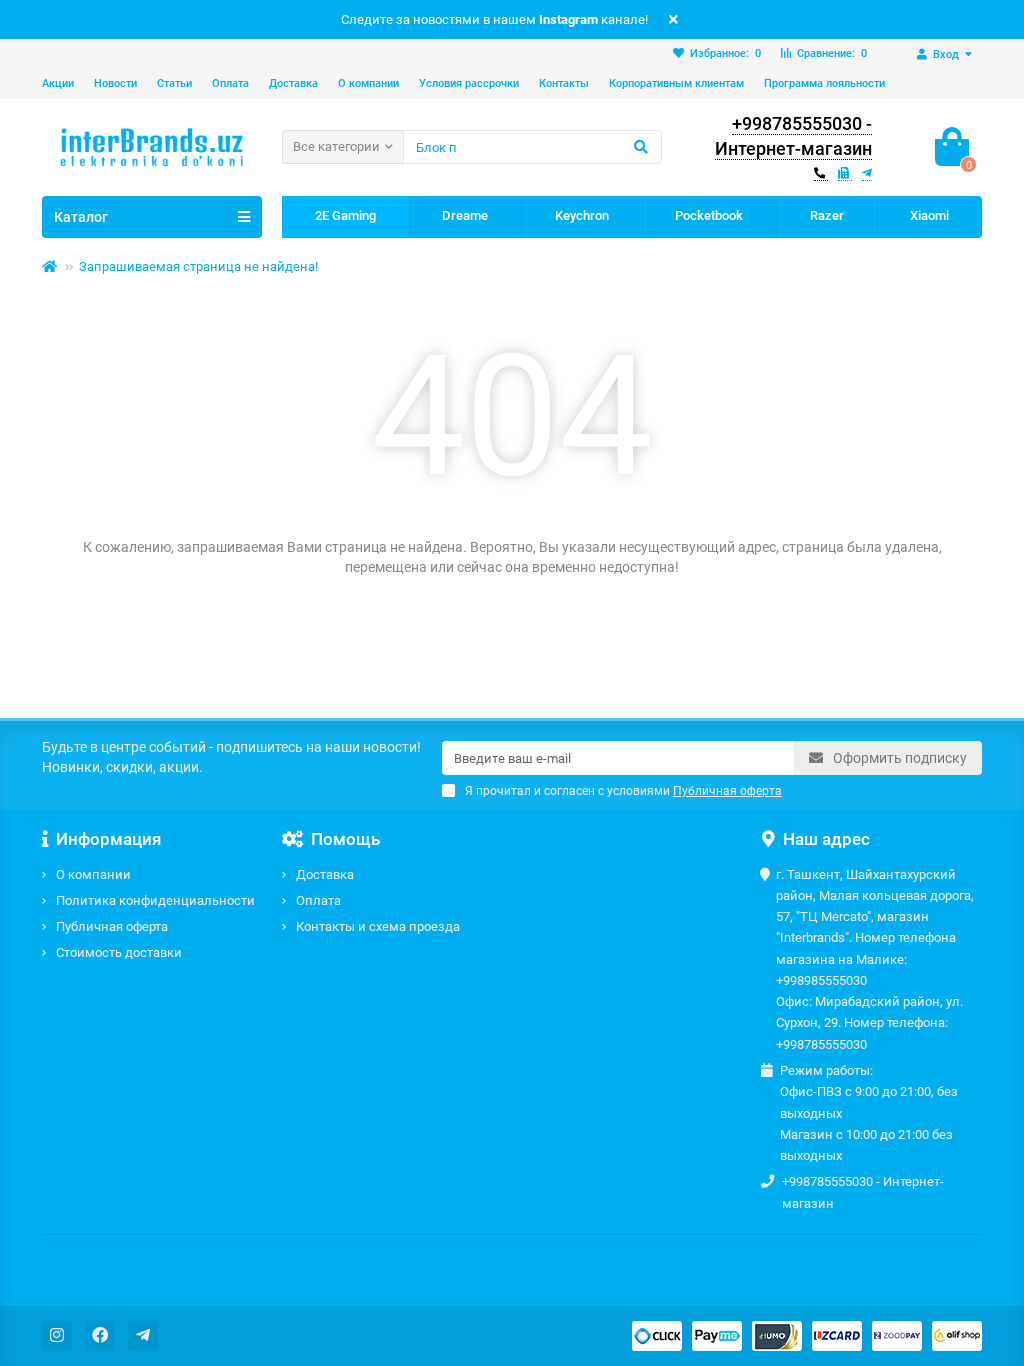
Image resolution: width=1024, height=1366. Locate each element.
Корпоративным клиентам (676, 83)
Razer (827, 215)
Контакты (564, 83)
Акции (58, 83)
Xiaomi (929, 215)
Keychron (582, 215)
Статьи (174, 83)
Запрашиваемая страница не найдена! (198, 266)
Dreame (465, 215)
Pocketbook (709, 215)
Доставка (293, 83)
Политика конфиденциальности (155, 900)
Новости (115, 83)
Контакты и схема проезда (378, 926)
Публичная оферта (112, 926)
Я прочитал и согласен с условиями (623, 791)
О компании (368, 83)
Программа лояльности (824, 83)
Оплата (230, 83)
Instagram (568, 19)
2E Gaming (345, 215)
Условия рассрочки (469, 83)
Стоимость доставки (119, 952)
